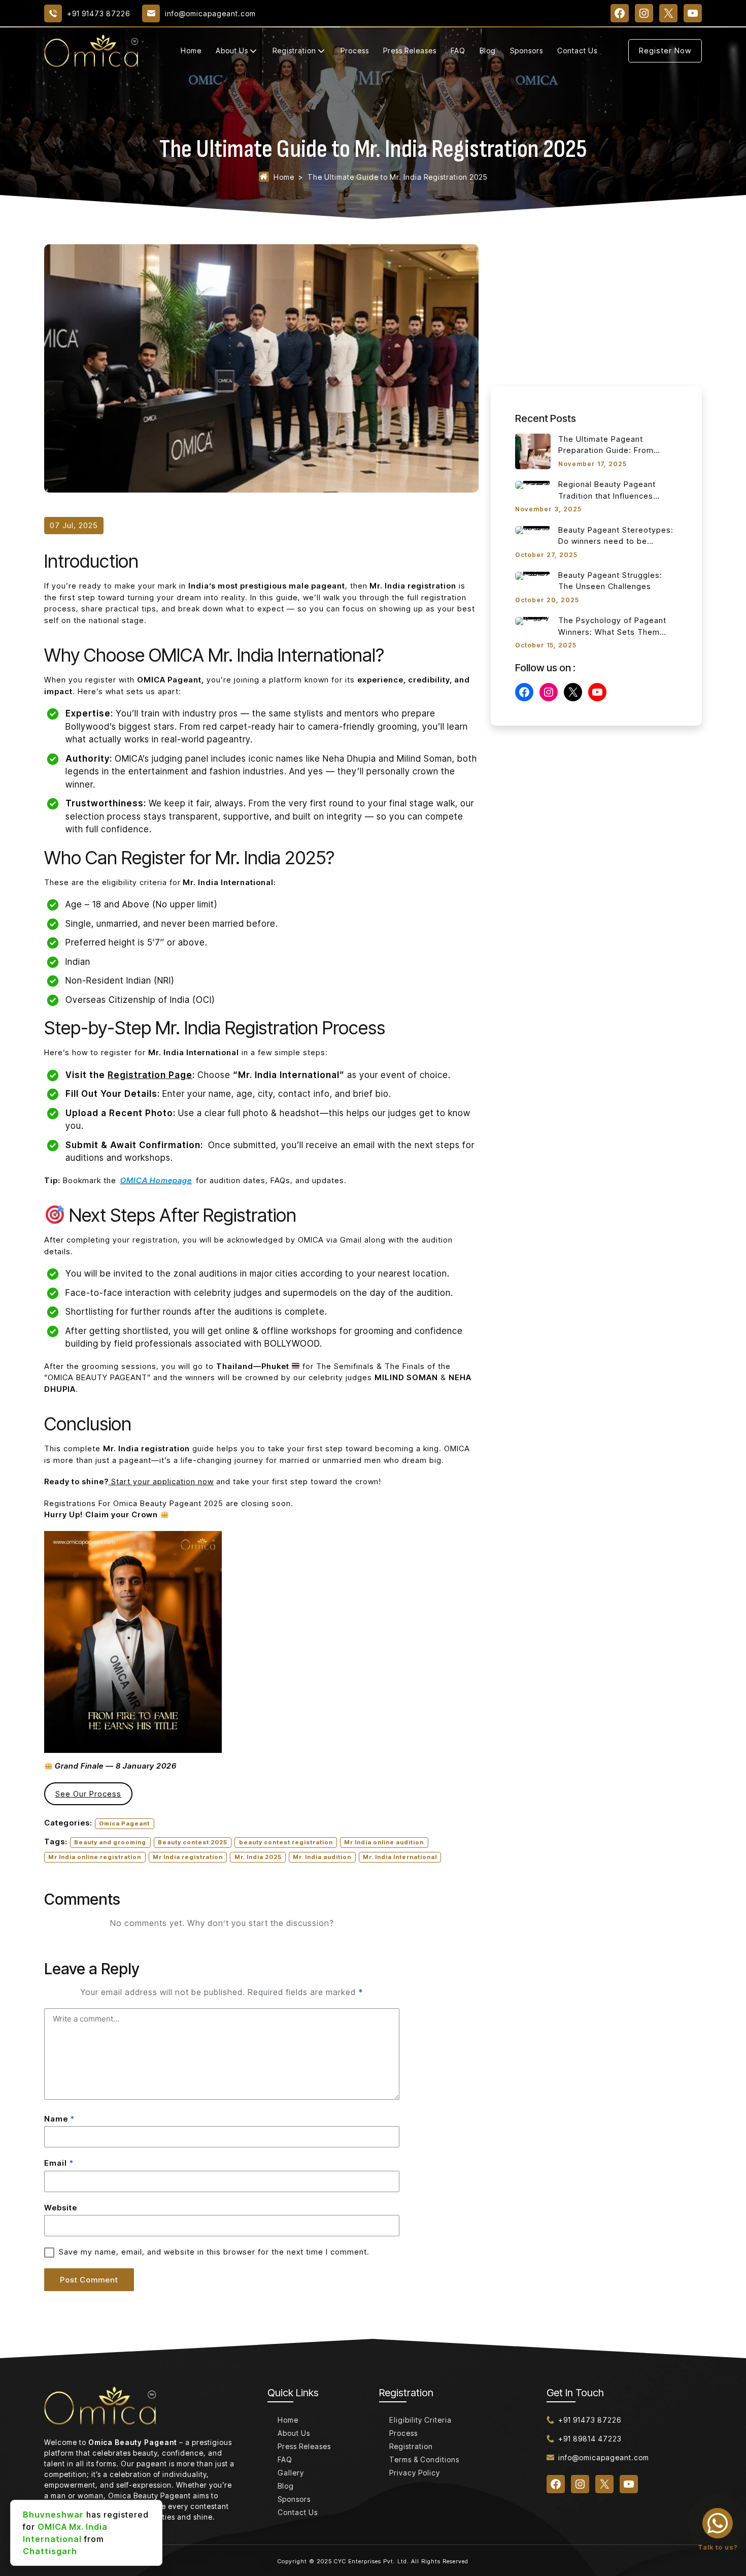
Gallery (291, 2473)
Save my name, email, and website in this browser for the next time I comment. (214, 2252)
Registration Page (150, 1075)
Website (61, 2208)
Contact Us (577, 51)
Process (355, 51)
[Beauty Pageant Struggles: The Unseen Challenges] (533, 576)
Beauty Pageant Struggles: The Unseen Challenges (610, 581)
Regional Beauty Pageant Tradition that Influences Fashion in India (607, 491)
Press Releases (410, 51)
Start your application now (161, 1481)
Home (191, 51)
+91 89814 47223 (590, 2439)
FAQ (458, 51)
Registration (294, 51)
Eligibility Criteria (420, 2420)
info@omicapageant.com (604, 2457)
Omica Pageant (124, 1823)
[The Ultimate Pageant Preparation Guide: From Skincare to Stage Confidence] (533, 451)
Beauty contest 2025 (193, 1842)
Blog (488, 51)
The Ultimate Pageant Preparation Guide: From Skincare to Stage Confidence (616, 445)
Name (59, 2119)
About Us (232, 51)
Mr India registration (188, 1857)
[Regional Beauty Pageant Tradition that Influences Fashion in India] (533, 485)
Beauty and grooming (110, 1842)
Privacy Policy (415, 2473)
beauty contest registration (286, 1842)
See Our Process (88, 1794)
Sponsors (527, 51)
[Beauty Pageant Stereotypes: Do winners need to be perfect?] (533, 530)
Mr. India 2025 (258, 1857)
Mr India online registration (95, 1857)
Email (59, 2163)
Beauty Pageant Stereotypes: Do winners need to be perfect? (616, 536)
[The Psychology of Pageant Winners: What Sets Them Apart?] (533, 621)
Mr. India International (400, 1857)
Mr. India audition (322, 1857)
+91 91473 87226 (590, 2420)
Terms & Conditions (424, 2459)
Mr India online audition (384, 1842)
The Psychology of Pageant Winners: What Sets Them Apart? (612, 627)
